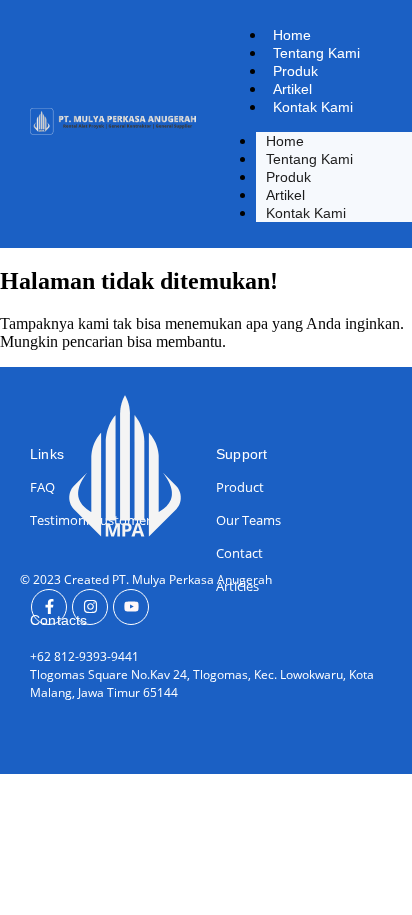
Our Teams (248, 520)
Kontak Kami (313, 107)
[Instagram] (90, 607)
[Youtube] (131, 607)
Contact (239, 553)
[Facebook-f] (49, 607)
